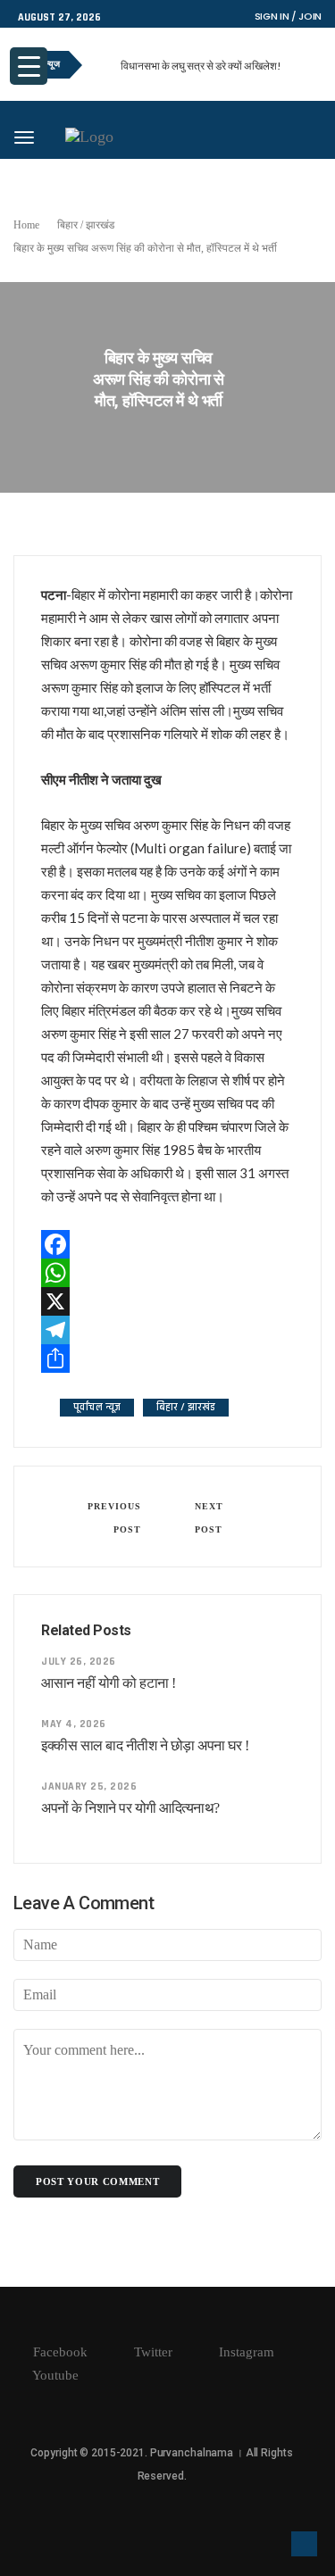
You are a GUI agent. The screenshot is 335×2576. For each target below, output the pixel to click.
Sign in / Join (288, 16)
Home (26, 225)
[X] (167, 1301)
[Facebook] (167, 1244)
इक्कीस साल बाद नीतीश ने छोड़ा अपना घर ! (145, 1745)
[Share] (167, 1359)
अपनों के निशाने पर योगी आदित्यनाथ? (130, 1808)
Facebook (59, 2352)
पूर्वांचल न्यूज (97, 1407)
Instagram (245, 2352)
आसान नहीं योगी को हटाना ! (109, 1683)
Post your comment (97, 2181)
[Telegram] (167, 1330)
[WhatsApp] (167, 1273)
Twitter (151, 2352)
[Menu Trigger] (29, 66)
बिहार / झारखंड (86, 225)
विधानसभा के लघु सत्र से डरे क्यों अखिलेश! (201, 66)
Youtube (54, 2375)
